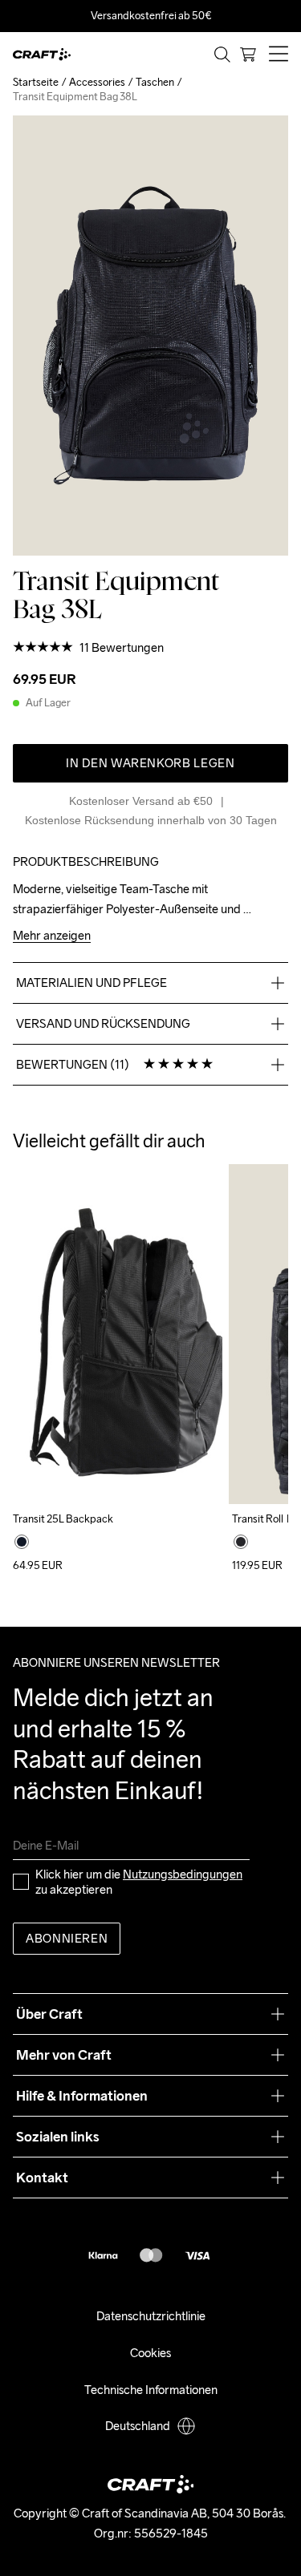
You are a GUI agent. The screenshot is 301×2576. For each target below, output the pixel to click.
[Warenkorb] (248, 55)
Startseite (36, 82)
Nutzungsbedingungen (183, 1874)
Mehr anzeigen (52, 936)
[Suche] (222, 55)
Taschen (155, 82)
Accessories (97, 82)
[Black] (22, 1542)
